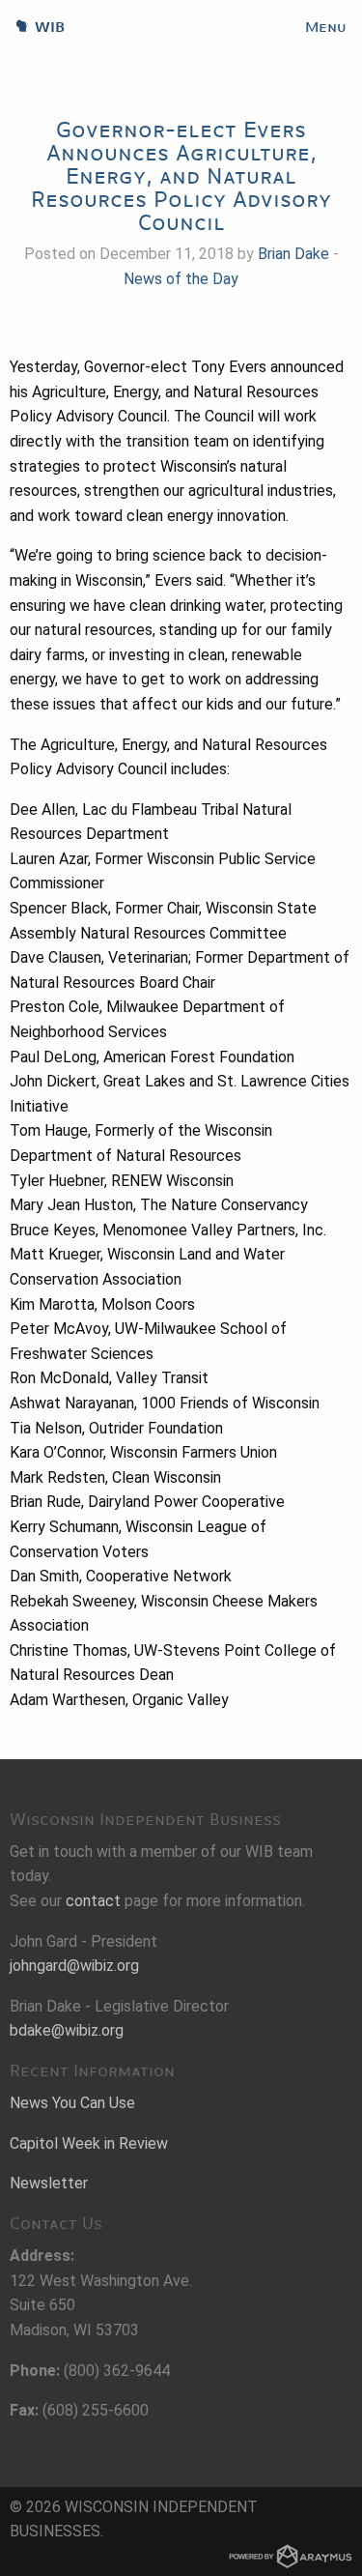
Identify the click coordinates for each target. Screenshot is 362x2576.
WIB (32, 27)
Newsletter (49, 2183)
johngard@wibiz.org (74, 1966)
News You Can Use (72, 2103)
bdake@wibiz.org (67, 2030)
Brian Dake (293, 254)
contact (93, 1901)
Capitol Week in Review (89, 2143)
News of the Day (181, 279)
